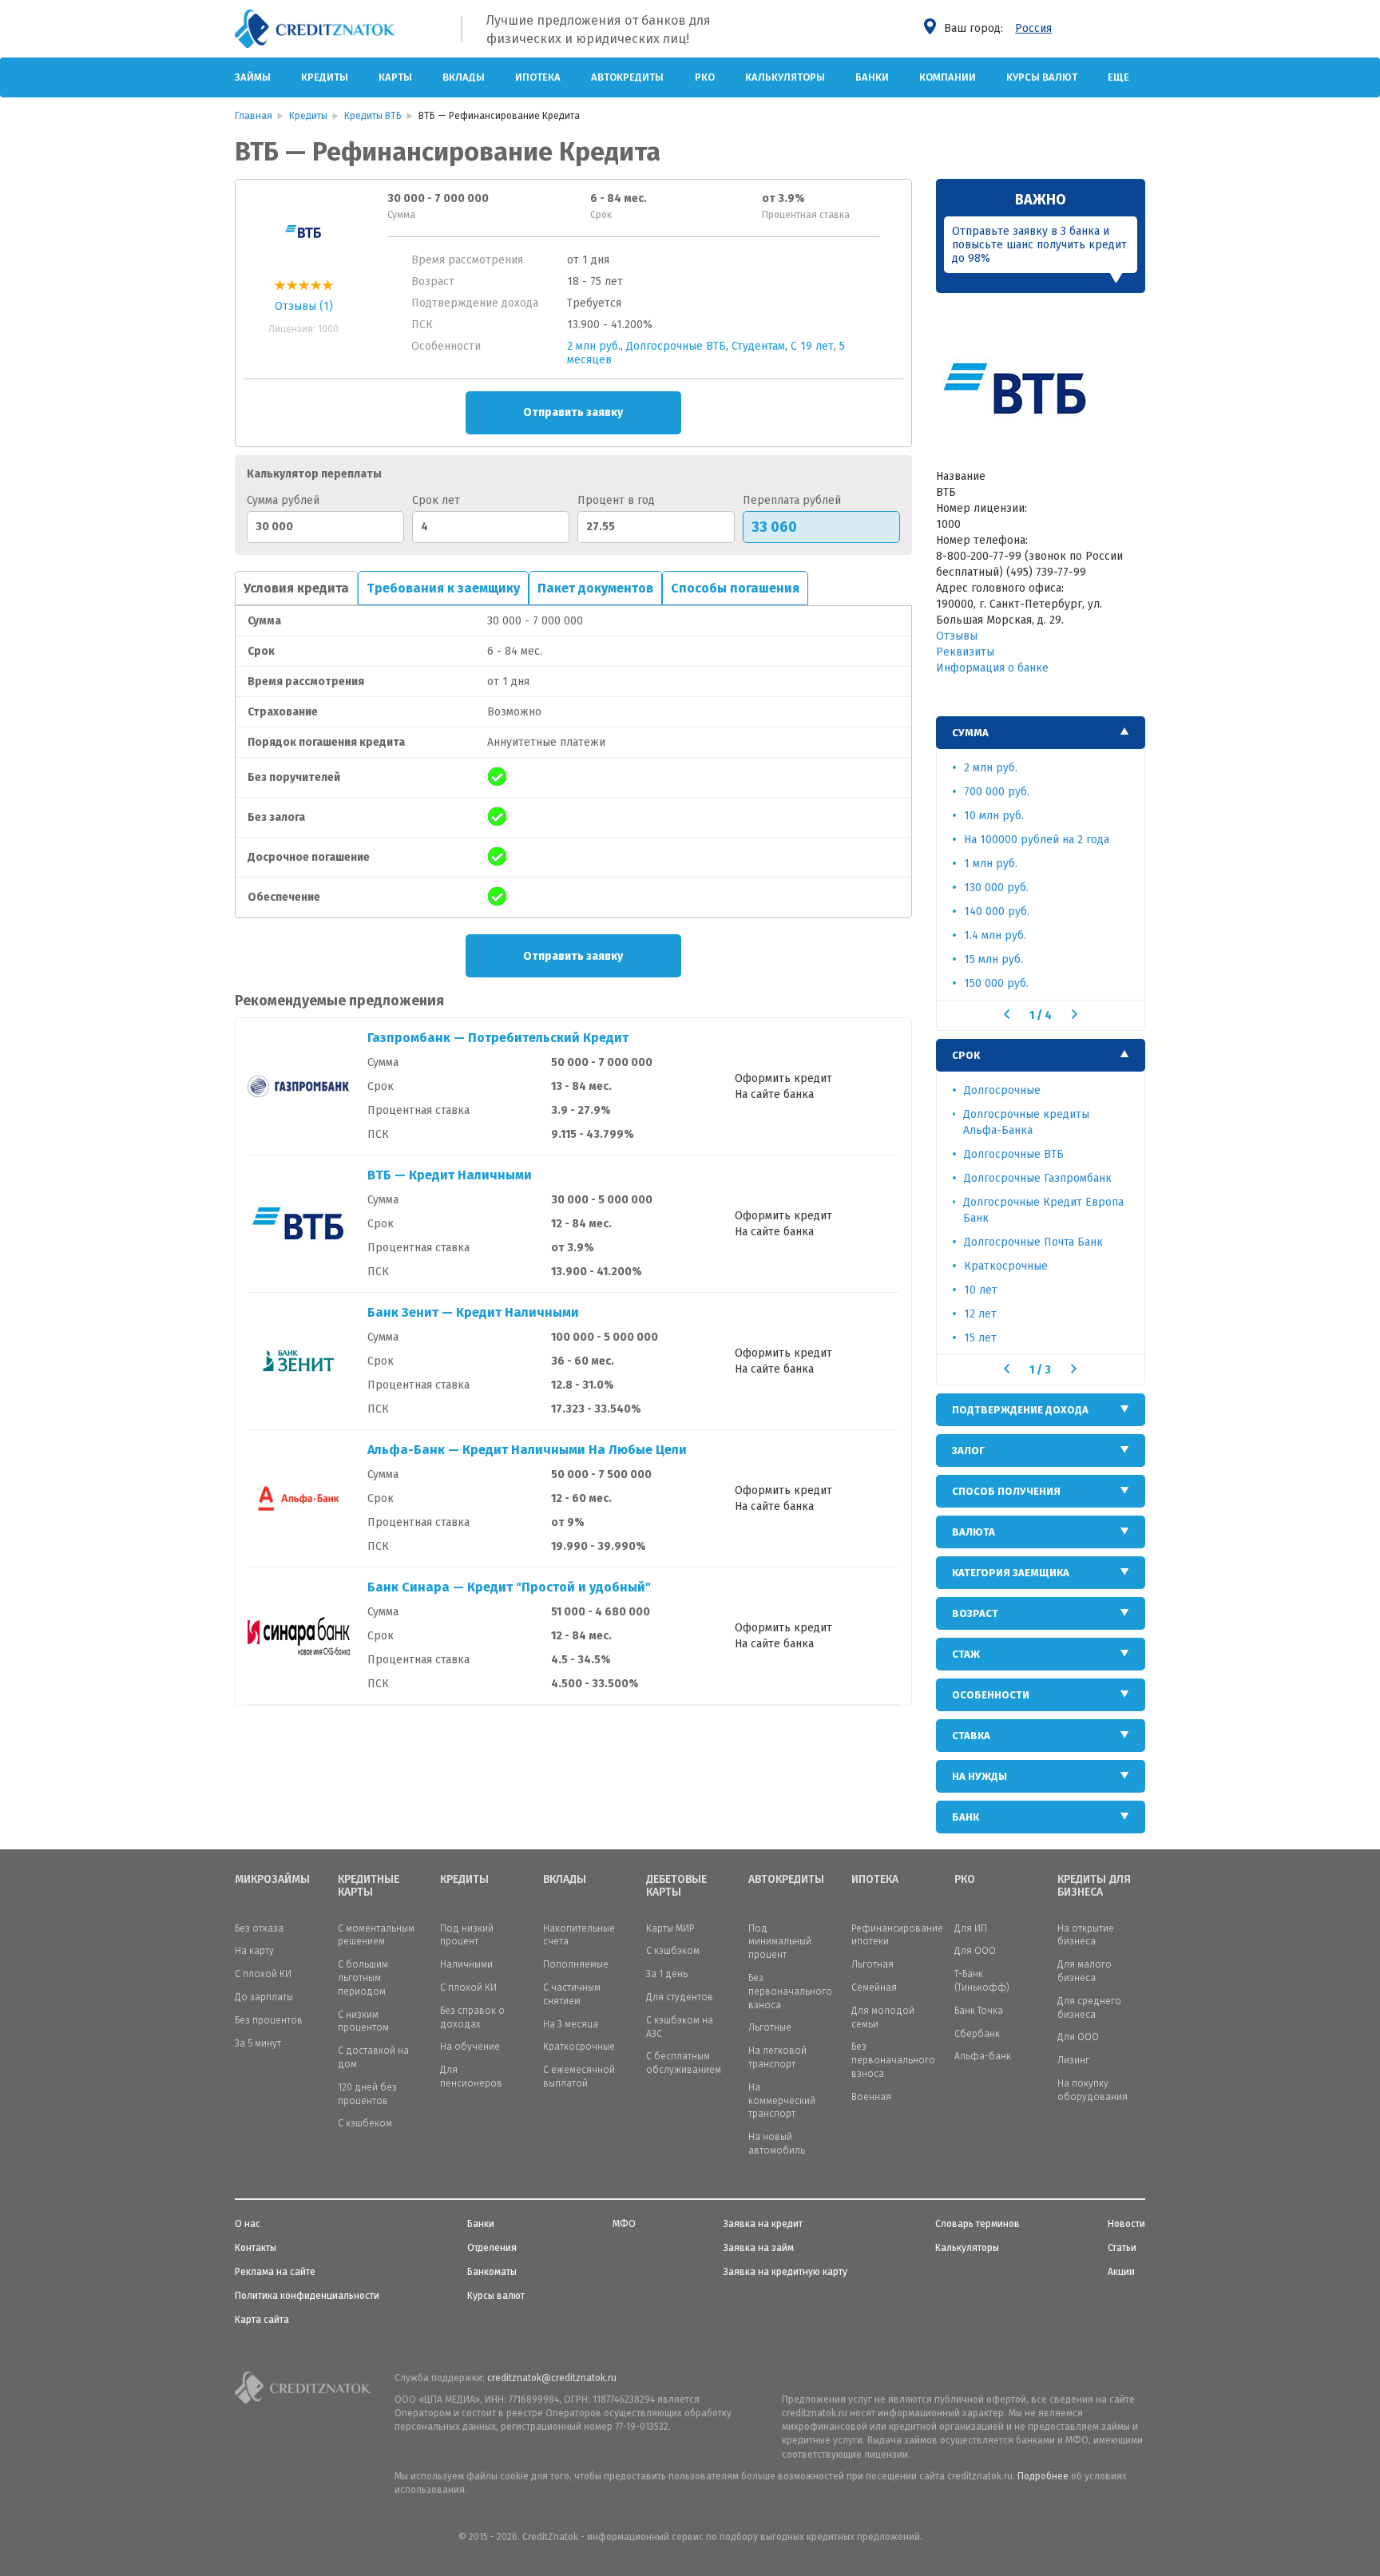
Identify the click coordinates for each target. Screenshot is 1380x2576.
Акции (1121, 2272)
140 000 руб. (997, 912)
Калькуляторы (785, 77)
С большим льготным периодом (363, 1978)
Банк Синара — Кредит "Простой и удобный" (509, 1587)
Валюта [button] (974, 1532)
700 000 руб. (997, 792)
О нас (248, 2224)
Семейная (874, 1987)
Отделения (492, 2248)
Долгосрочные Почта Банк (1033, 1242)
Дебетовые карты (676, 1886)
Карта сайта (262, 2320)
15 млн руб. (993, 959)
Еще (1118, 77)
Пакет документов (595, 588)
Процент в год (616, 500)
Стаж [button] (966, 1654)
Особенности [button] (991, 1695)
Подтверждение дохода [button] (1020, 1410)
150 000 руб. (996, 983)
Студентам (758, 346)
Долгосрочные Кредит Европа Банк (1043, 1210)
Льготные (770, 2027)
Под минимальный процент (780, 1942)
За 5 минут (258, 2043)
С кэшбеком (365, 2123)
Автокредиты (627, 77)
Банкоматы (492, 2272)
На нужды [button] (979, 1776)
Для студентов (680, 1997)
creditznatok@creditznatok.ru (552, 2378)
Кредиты (325, 77)
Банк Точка (979, 2011)
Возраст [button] (975, 1613)
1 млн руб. (991, 864)
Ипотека (538, 77)
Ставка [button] (971, 1736)
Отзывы (957, 636)
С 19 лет (812, 346)
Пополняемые (576, 1964)
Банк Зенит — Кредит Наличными (473, 1312)
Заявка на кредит (763, 2224)
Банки (872, 77)
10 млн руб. (994, 816)
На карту (254, 1951)
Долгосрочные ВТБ (676, 346)
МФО (624, 2224)
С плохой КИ (263, 1974)
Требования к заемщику (443, 588)
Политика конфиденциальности (307, 2296)
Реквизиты (965, 652)
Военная (871, 2097)
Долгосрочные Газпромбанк (1038, 1178)
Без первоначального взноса (790, 1991)
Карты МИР (670, 1928)
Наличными (466, 1964)
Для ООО (975, 1951)
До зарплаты (264, 1997)
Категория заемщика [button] (1011, 1573)
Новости (1126, 2224)
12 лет (980, 1314)
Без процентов (269, 2020)
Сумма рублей (283, 500)
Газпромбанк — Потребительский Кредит (498, 1038)
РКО (705, 77)
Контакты (256, 2248)
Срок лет (436, 500)
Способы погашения (735, 588)
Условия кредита (296, 588)
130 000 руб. (996, 888)
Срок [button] (966, 1055)
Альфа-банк (983, 2056)
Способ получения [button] (1006, 1491)
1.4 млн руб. (995, 935)
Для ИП (971, 1928)
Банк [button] (966, 1817)
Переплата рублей (792, 500)
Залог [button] (968, 1450)
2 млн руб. (594, 346)
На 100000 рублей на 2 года (1037, 840)
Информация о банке (992, 668)
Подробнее (1043, 2476)
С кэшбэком (673, 1951)
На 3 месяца (571, 2024)
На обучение (470, 2047)
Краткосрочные (1006, 1266)
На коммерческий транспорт (782, 2101)
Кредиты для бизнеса (1094, 1886)
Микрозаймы (272, 1880)
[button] (1007, 1014)
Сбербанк (977, 2034)
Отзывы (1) (304, 306)
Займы (253, 77)
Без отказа (259, 1928)
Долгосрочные (1002, 1090)
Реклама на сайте (275, 2272)
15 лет (980, 1338)
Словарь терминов (978, 2224)
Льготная (872, 1964)
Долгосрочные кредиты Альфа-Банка (1026, 1122)
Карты (395, 77)
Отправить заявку (573, 412)
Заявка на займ (759, 2248)
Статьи (1122, 2248)
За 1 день (667, 1974)
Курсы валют (1042, 77)
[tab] (1041, 733)
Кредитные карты (369, 1886)
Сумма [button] (970, 733)
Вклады (464, 77)
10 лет (981, 1290)
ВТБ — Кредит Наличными (450, 1175)
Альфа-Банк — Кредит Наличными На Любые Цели (527, 1450)
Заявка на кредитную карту (785, 2272)
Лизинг (1073, 2060)
